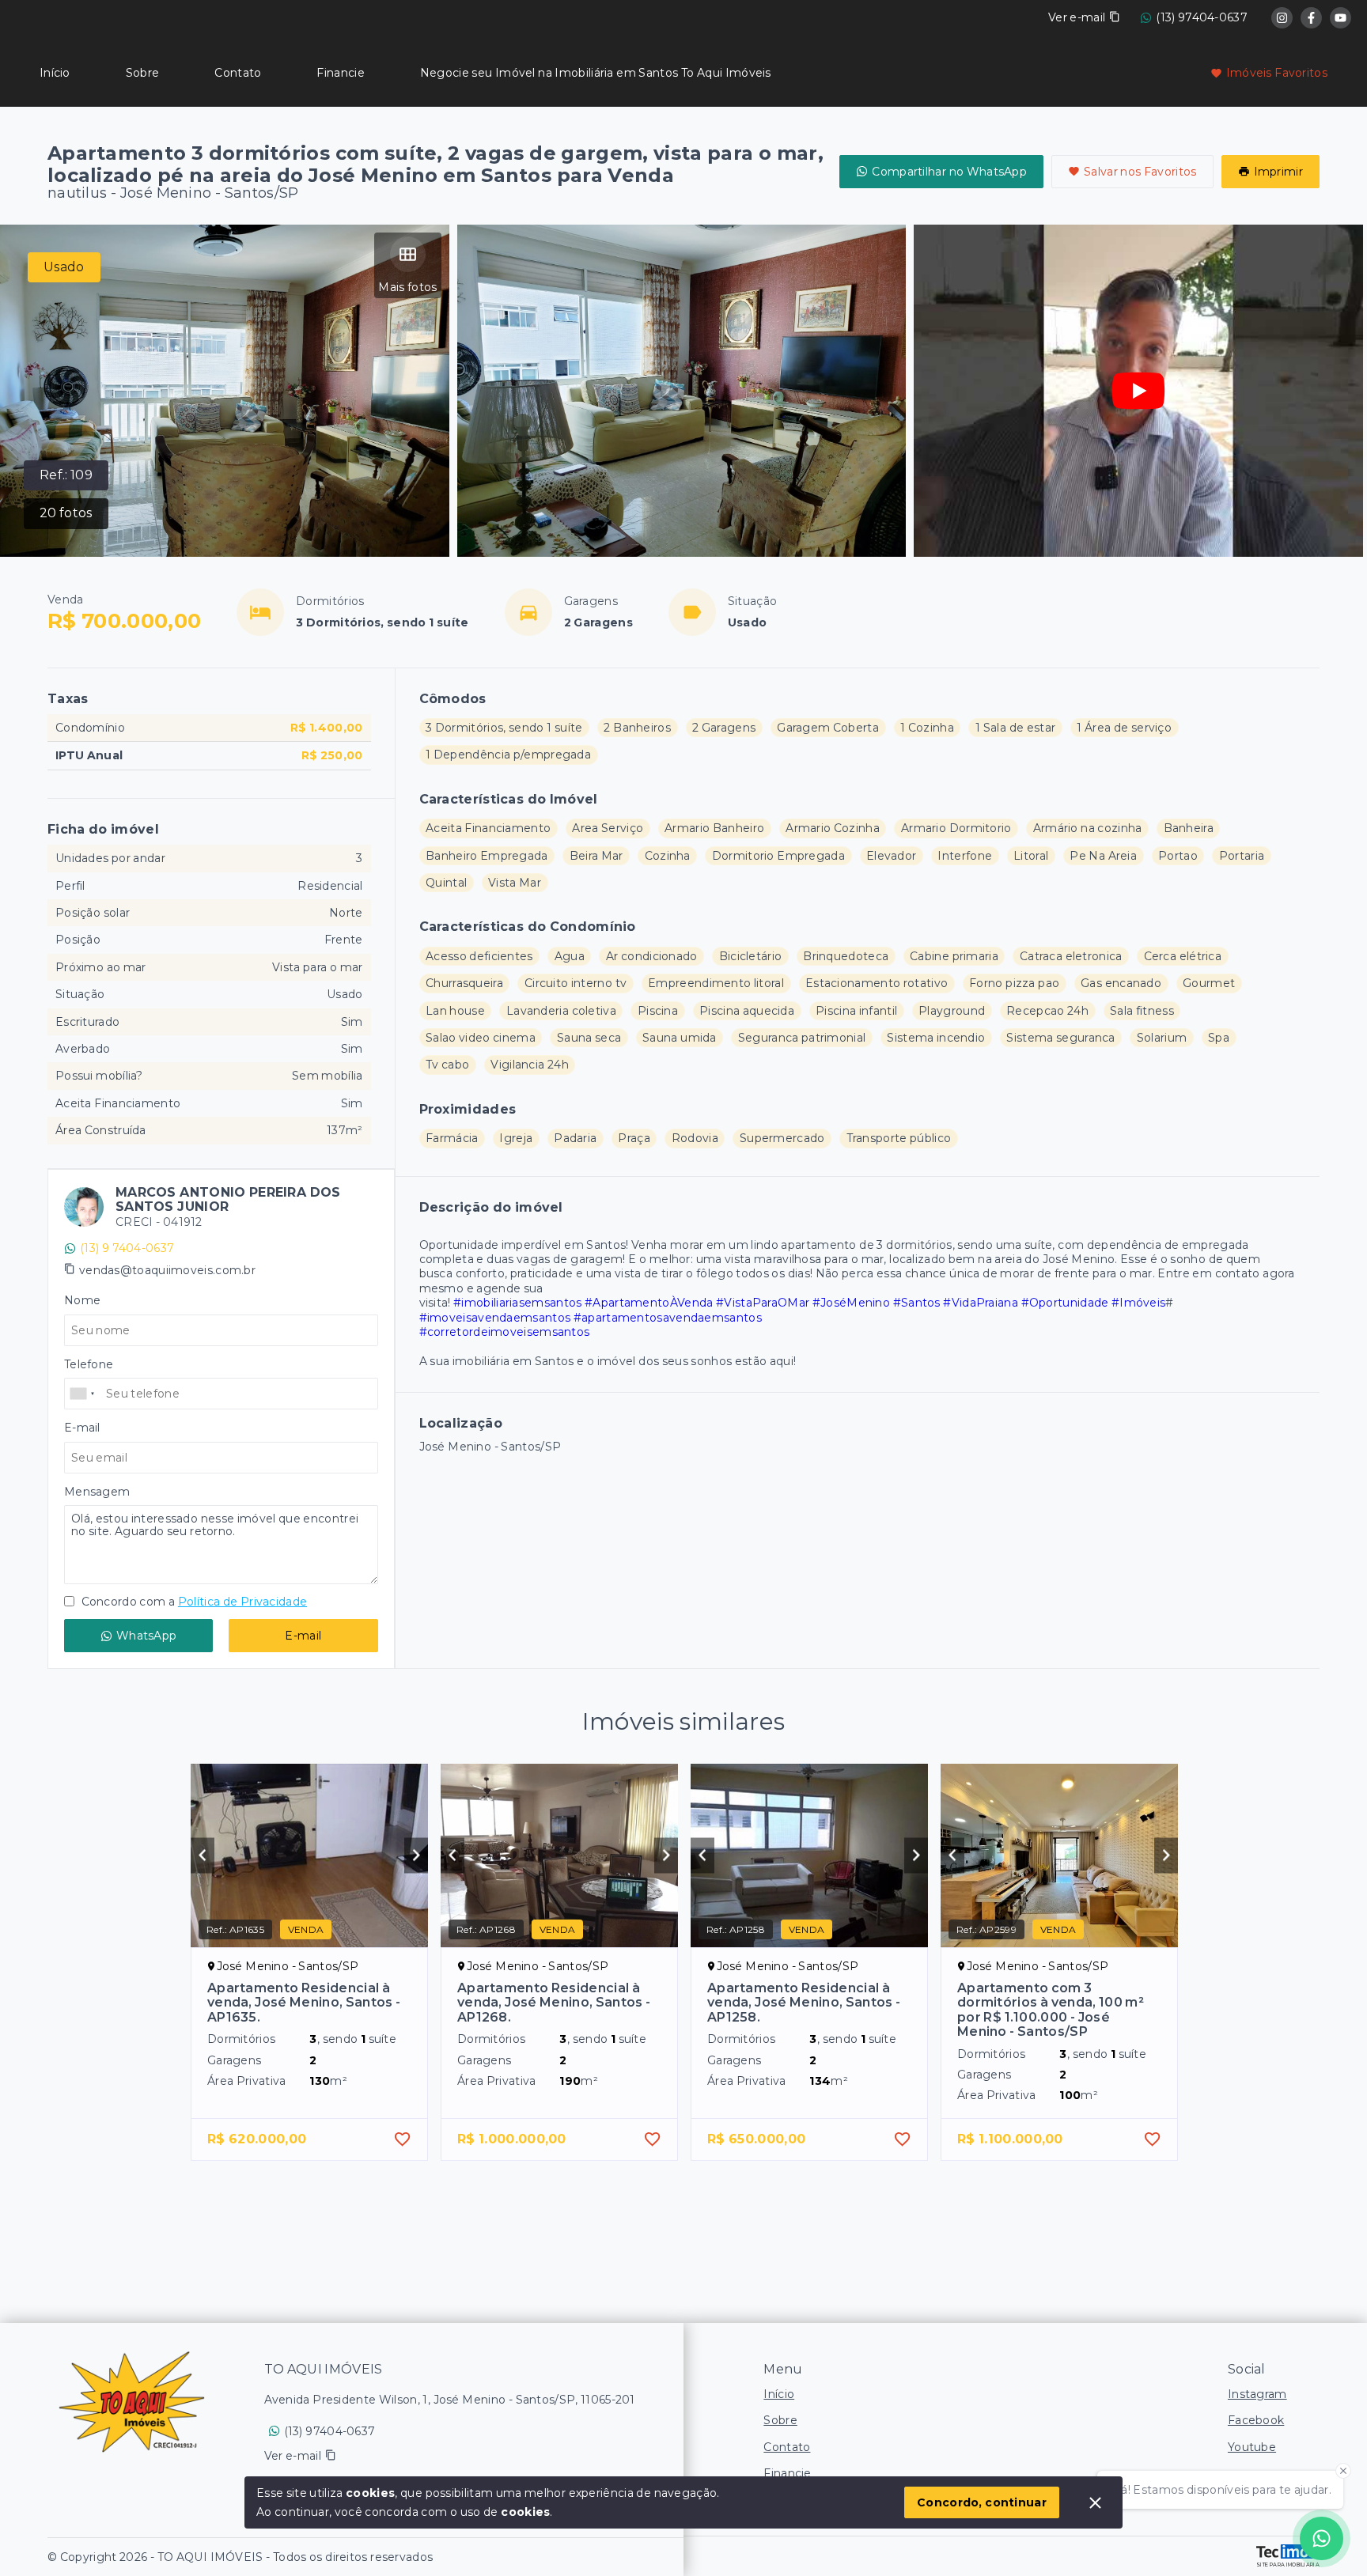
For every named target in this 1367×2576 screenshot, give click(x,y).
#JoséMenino (851, 1303)
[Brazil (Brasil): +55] (83, 1394)
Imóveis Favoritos (1277, 73)
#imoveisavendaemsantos (495, 1318)
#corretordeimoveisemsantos (505, 1332)
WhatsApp (146, 1636)
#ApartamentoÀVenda (649, 1303)
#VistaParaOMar (763, 1303)
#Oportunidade (1065, 1303)
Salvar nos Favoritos (1140, 172)
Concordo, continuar (982, 2502)
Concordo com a (193, 1602)
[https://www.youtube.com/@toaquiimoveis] (1340, 18)
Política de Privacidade (242, 1602)
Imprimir (1278, 172)
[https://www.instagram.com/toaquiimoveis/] (1282, 18)
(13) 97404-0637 (1202, 17)
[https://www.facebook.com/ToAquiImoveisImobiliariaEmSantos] (1311, 18)
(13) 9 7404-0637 (127, 1248)
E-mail (303, 1636)
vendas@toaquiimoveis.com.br (167, 1270)
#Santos (917, 1303)
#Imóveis (1138, 1303)
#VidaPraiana (981, 1303)
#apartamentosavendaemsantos (668, 1318)
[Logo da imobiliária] (131, 2402)
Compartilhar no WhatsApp (949, 172)
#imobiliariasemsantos (517, 1303)
